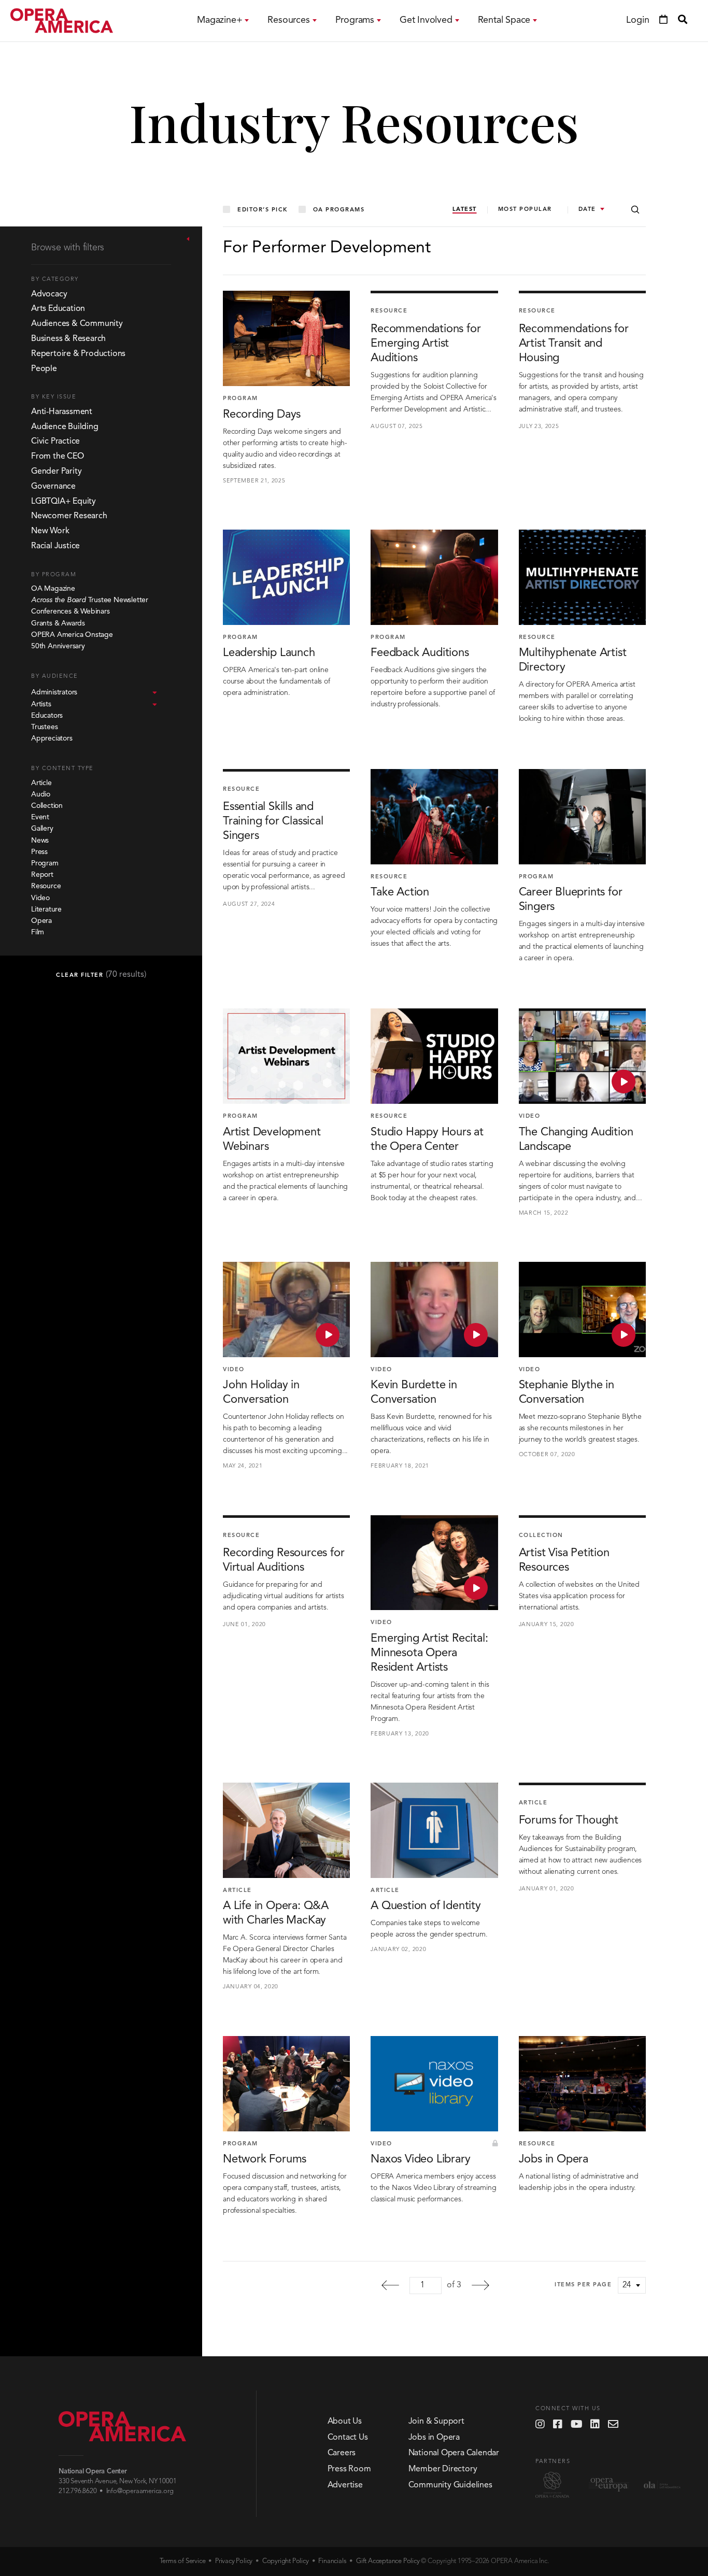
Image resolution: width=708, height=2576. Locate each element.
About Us (345, 2422)
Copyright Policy (286, 2561)
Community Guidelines (450, 2485)
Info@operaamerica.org (140, 2491)
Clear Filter (101, 975)
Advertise (345, 2485)
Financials (332, 2561)
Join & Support (436, 2422)
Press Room (349, 2469)
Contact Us (348, 2438)
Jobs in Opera (434, 2438)
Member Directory (443, 2469)
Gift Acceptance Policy (388, 2561)
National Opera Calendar (454, 2453)
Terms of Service (183, 2561)
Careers (342, 2453)
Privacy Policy (234, 2561)
